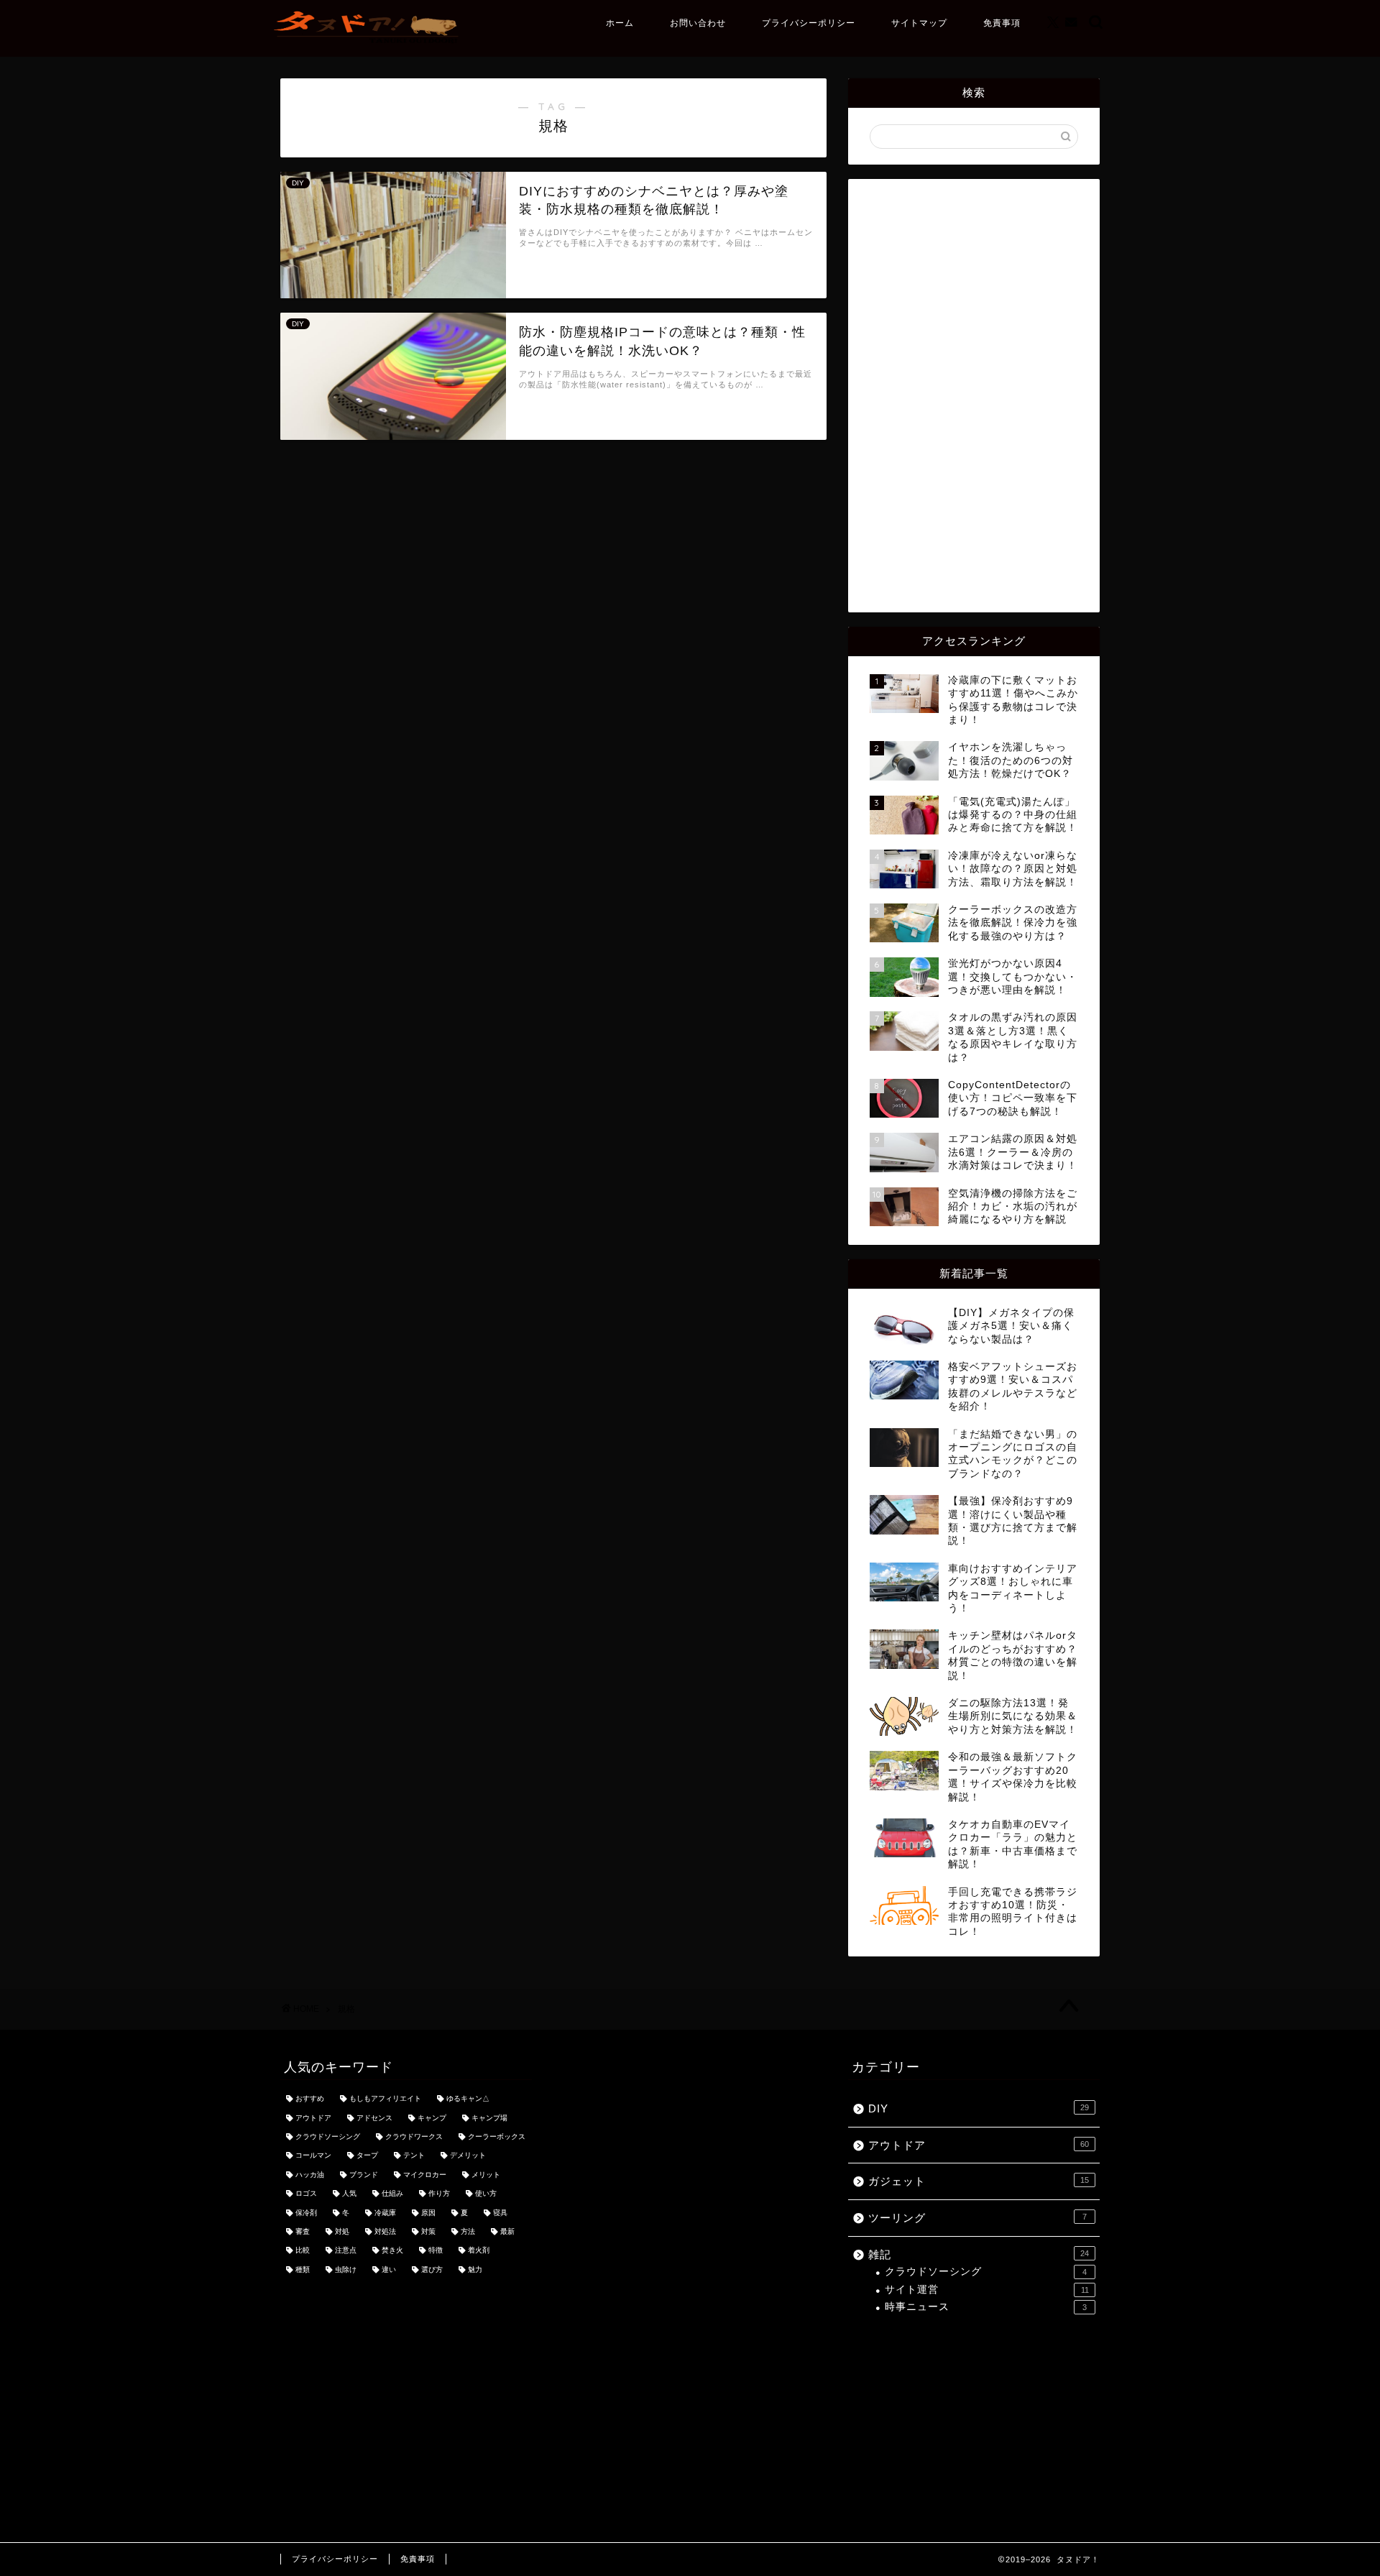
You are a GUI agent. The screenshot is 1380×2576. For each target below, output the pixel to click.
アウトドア (313, 2118)
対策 (428, 2231)
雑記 (979, 2254)
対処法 (385, 2231)
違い (389, 2269)
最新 (507, 2231)
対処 (342, 2231)
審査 (303, 2231)
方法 (468, 2231)
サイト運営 (987, 2290)
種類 (303, 2269)
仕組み (392, 2194)
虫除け (346, 2269)
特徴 (436, 2251)
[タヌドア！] (368, 43)
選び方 (432, 2269)
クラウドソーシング (328, 2136)
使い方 (486, 2194)
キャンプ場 (489, 2118)
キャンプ (432, 2118)
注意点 (346, 2251)
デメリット (468, 2156)
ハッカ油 (310, 2175)
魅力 (475, 2269)
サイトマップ (919, 23)
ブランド (364, 2175)
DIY (979, 2108)
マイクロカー (425, 2175)
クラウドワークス (414, 2136)
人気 (349, 2194)
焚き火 (392, 2251)
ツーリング (977, 2218)
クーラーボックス (497, 2136)
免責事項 (1002, 23)
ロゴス (306, 2194)
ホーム (620, 23)
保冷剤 (306, 2213)
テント (414, 2156)
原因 (428, 2213)
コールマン (313, 2156)
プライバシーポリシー (809, 23)
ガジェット (979, 2181)
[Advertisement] (974, 395)
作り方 (439, 2194)
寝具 (500, 2213)
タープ (367, 2156)
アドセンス (374, 2118)
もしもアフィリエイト (385, 2099)
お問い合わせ (698, 23)
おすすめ (310, 2099)
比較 (303, 2251)
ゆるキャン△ (468, 2099)
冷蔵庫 (385, 2213)
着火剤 (479, 2251)
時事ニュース (986, 2307)
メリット (486, 2175)
